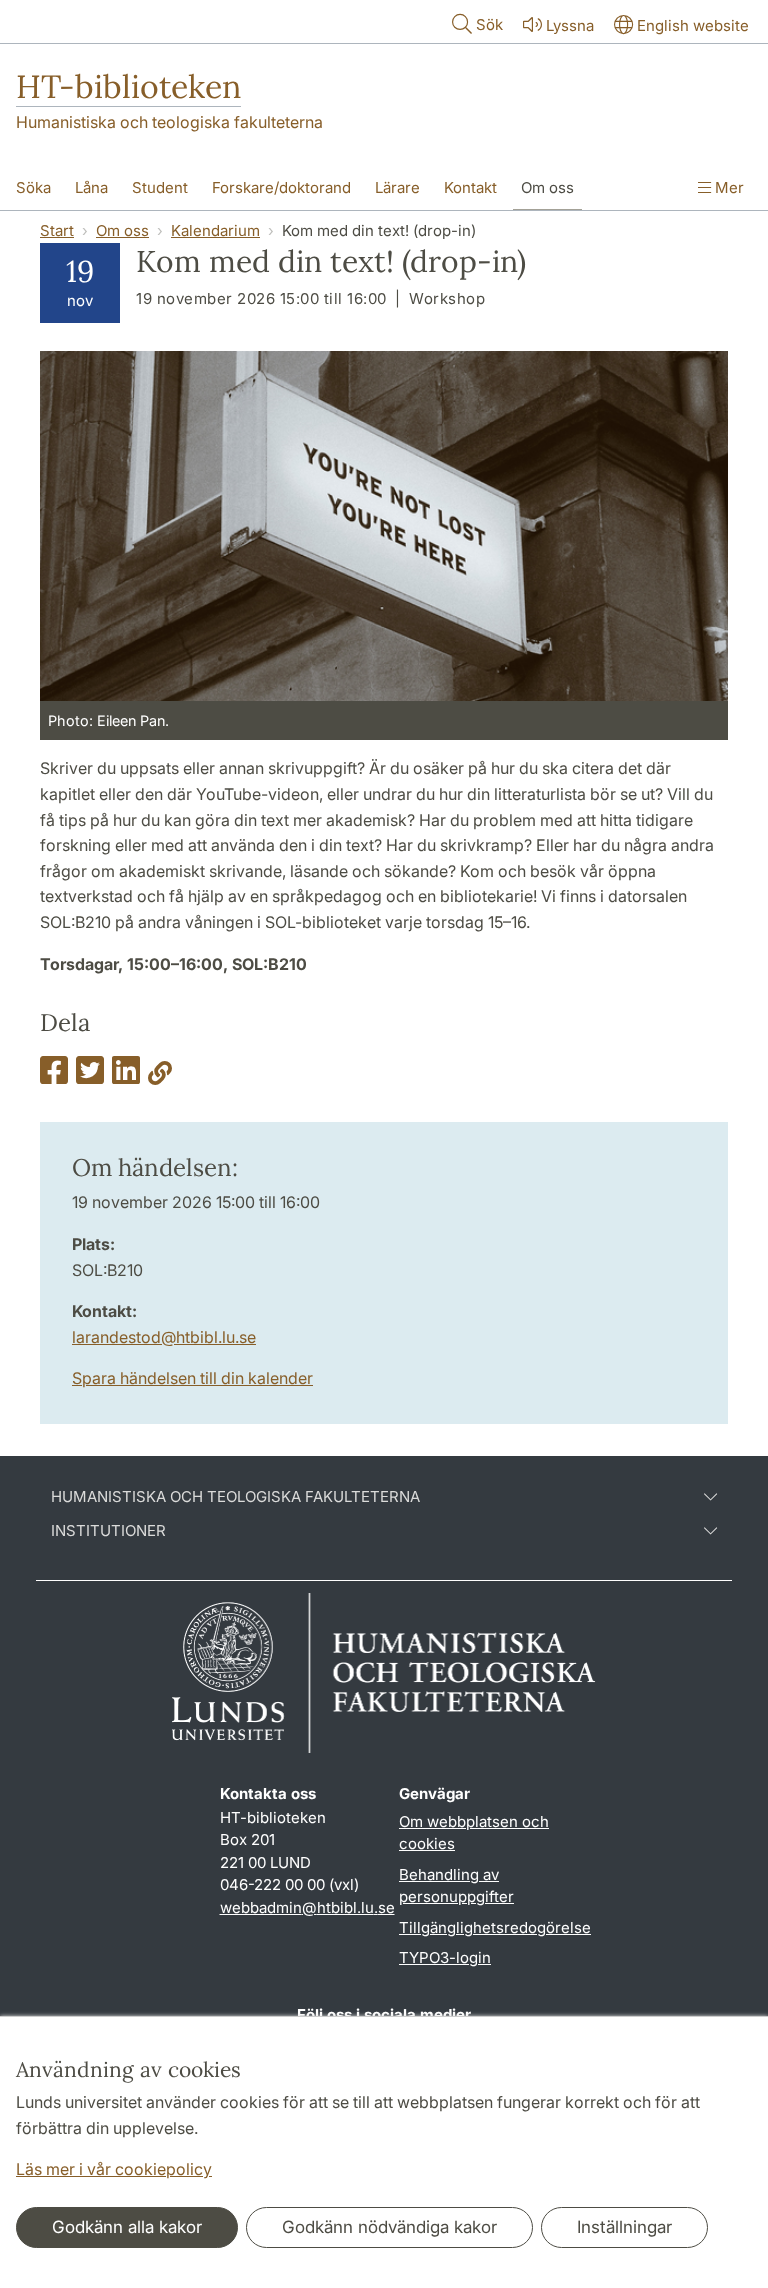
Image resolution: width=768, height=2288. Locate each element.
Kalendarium (215, 230)
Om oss (547, 187)
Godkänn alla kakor (127, 2227)
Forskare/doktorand (281, 187)
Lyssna (570, 25)
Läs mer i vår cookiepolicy (114, 2169)
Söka (33, 187)
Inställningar (624, 2227)
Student (160, 187)
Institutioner (108, 1531)
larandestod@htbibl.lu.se (164, 1337)
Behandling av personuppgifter (456, 1886)
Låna (91, 187)
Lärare (397, 187)
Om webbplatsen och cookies (474, 1833)
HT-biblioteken (128, 86)
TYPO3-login (445, 1957)
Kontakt (470, 187)
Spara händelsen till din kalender (192, 1378)
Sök (489, 24)
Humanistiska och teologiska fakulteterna (169, 122)
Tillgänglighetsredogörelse (495, 1927)
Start (57, 230)
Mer (727, 187)
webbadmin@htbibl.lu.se (307, 1907)
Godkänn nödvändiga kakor (389, 2227)
